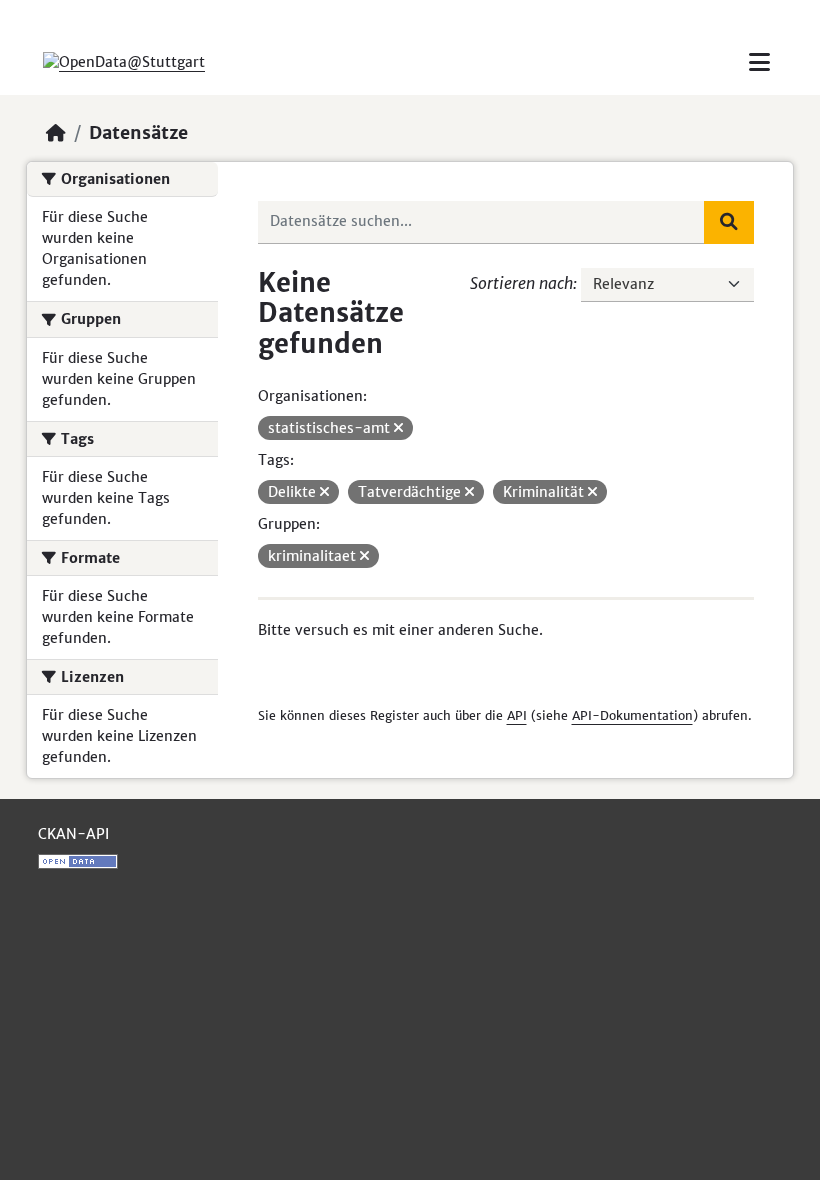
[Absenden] (729, 222)
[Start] (56, 133)
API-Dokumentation (632, 715)
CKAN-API (73, 834)
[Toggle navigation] (759, 62)
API (517, 715)
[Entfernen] (398, 428)
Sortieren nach (521, 283)
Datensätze (138, 133)
